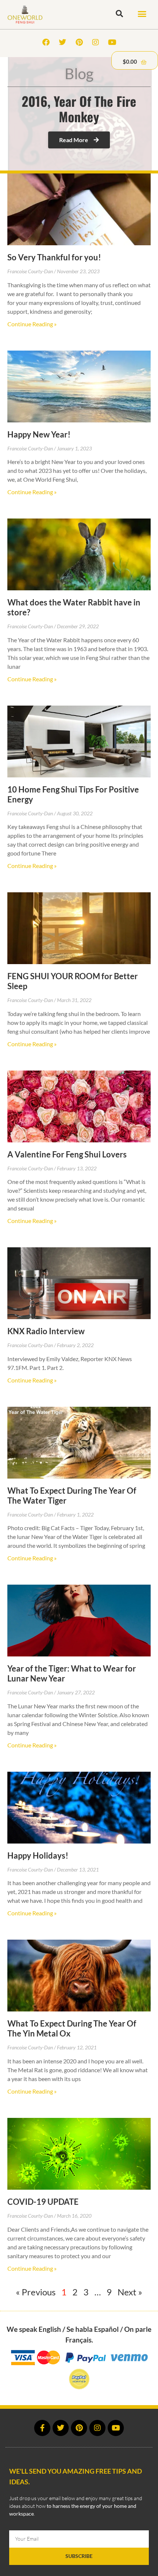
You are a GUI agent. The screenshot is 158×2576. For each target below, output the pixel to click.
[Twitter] (62, 42)
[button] (142, 14)
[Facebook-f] (42, 2428)
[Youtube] (112, 42)
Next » (130, 2292)
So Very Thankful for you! (54, 257)
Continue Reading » (32, 324)
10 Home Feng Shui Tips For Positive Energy (73, 794)
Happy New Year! (39, 434)
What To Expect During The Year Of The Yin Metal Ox (72, 2028)
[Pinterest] (79, 42)
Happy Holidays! (38, 1855)
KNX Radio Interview (46, 1331)
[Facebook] (46, 42)
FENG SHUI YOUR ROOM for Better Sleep (73, 981)
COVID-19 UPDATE (43, 2202)
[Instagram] (96, 42)
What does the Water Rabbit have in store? (74, 607)
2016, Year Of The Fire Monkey (79, 109)
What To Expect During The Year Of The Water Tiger (72, 1496)
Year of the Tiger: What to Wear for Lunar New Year (72, 1673)
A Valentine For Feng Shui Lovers (67, 1154)
